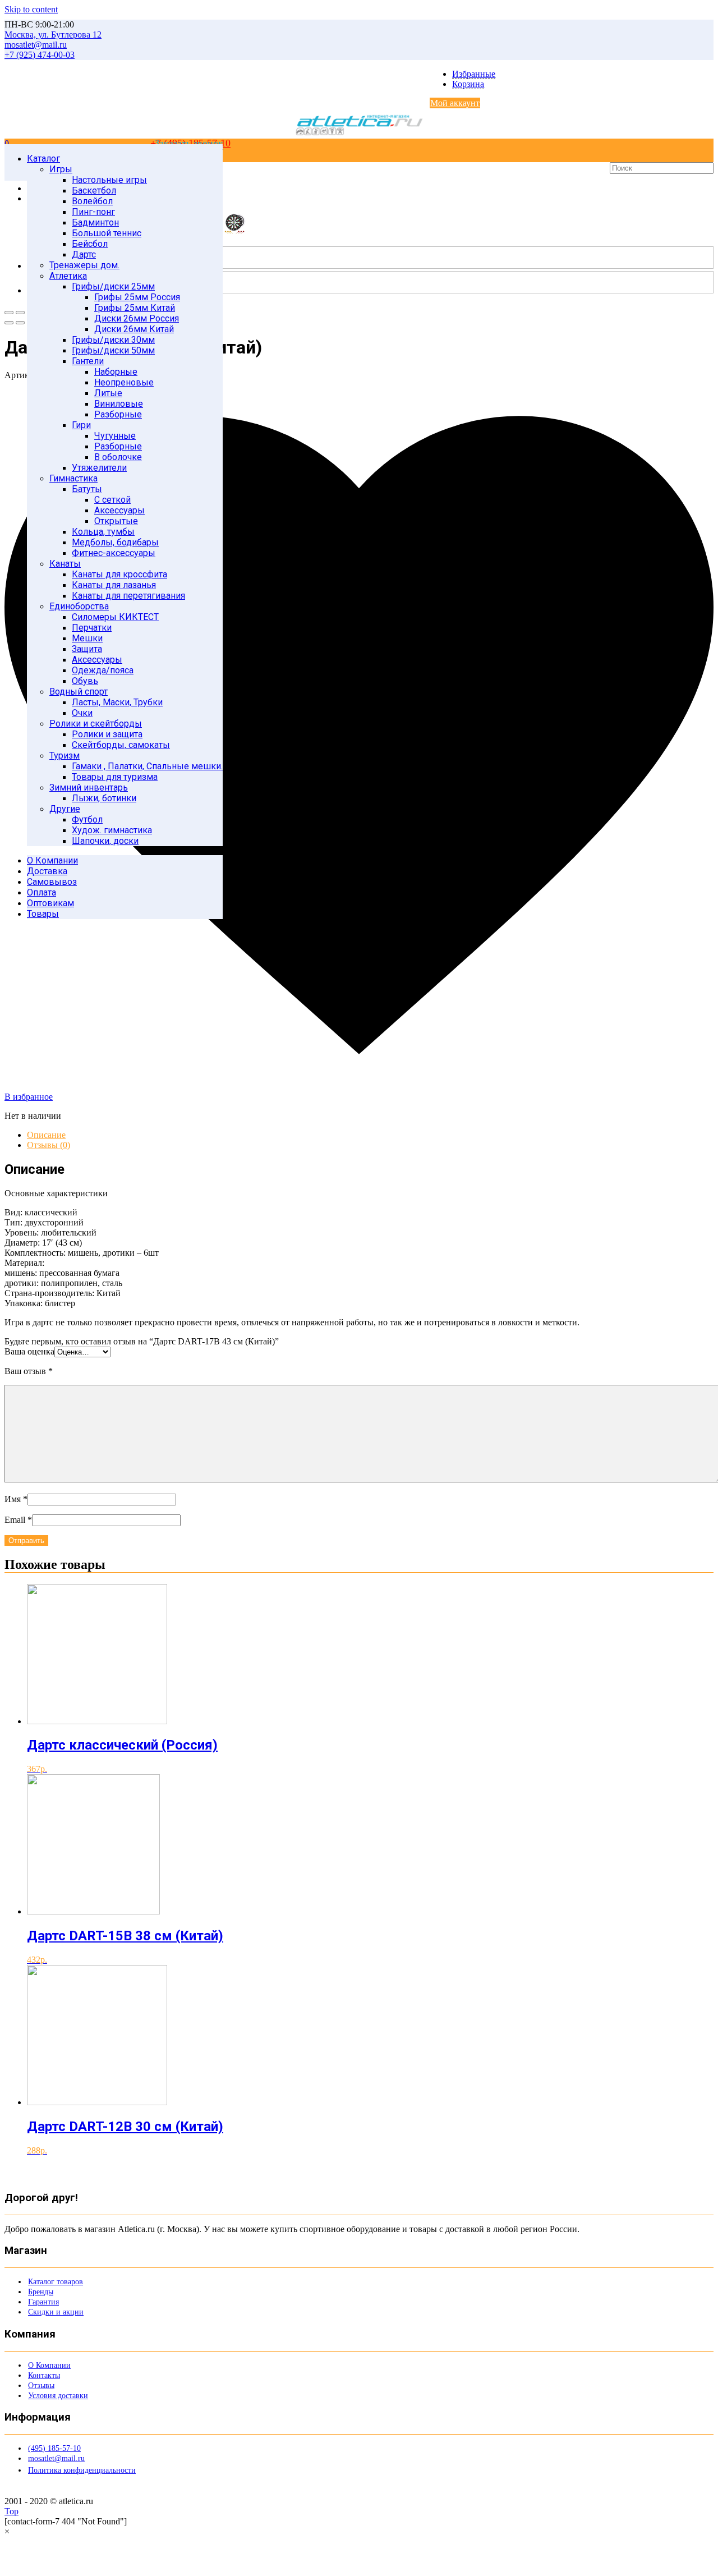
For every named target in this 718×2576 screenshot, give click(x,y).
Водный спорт (79, 692)
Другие (65, 809)
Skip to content (31, 9)
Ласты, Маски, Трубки (117, 702)
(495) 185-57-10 (54, 2448)
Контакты (44, 2375)
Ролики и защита (107, 734)
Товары (43, 914)
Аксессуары (119, 510)
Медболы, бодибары (115, 542)
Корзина (468, 84)
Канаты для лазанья (114, 585)
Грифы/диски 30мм (113, 340)
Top (11, 2511)
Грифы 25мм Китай (135, 308)
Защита (87, 649)
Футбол (87, 819)
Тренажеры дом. (84, 265)
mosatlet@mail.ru (56, 2458)
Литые (108, 393)
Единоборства (79, 606)
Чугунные (115, 436)
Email (18, 1520)
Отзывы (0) (49, 1145)
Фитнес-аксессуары (114, 553)
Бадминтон (95, 222)
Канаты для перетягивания (128, 596)
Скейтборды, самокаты (121, 745)
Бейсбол (90, 244)
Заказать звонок (189, 143)
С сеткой (112, 500)
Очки (82, 713)
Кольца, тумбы (103, 532)
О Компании (52, 860)
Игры (61, 169)
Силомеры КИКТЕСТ (115, 617)
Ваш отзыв (29, 1371)
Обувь (85, 681)
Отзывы (41, 2386)
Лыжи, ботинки (104, 798)
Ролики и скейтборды (96, 724)
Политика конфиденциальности (82, 2470)
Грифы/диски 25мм (113, 286)
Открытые (116, 521)
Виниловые (119, 404)
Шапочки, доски (105, 841)
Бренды (41, 2292)
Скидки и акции (56, 2312)
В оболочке (118, 457)
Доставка (47, 871)
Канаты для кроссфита (119, 574)
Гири (81, 425)
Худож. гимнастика (112, 830)
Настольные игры (109, 180)
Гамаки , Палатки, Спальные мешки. (147, 766)
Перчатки (92, 628)
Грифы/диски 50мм (113, 350)
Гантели (88, 361)
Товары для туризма (115, 777)
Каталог (43, 159)
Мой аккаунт (455, 103)
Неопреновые (124, 382)
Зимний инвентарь (89, 788)
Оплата (42, 892)
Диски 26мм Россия (137, 318)
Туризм (65, 756)
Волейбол (92, 201)
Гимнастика (73, 478)
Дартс (84, 254)
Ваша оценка (29, 1351)
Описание (46, 1135)
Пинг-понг (93, 212)
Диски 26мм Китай (134, 329)
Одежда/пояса (103, 670)
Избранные (474, 74)
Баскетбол (94, 190)
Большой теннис (107, 233)
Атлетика (68, 276)
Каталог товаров (56, 2282)
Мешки (87, 638)
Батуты (87, 489)
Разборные (118, 414)
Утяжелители (99, 468)
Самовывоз (52, 882)
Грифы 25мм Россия (137, 297)
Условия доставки (58, 2396)
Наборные (116, 372)
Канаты (65, 564)
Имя (16, 1499)
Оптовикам (50, 903)
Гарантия (43, 2302)
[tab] (370, 1135)
